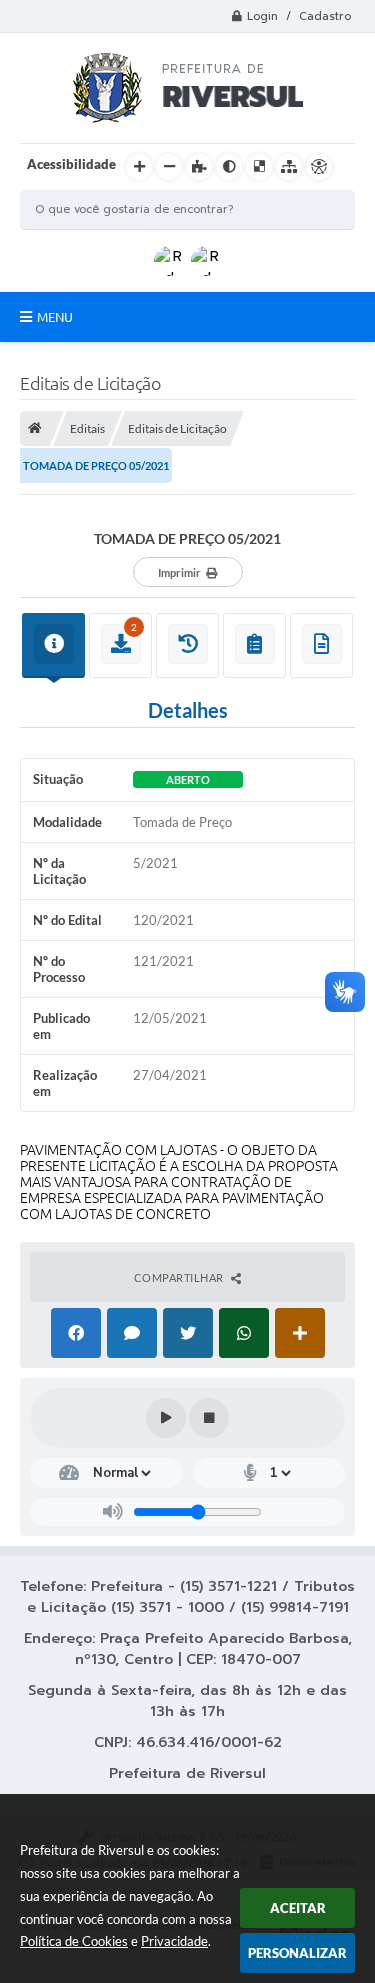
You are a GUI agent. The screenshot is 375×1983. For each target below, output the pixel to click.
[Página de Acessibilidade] (319, 167)
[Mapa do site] (289, 167)
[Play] (166, 1418)
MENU (55, 317)
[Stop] (209, 1418)
